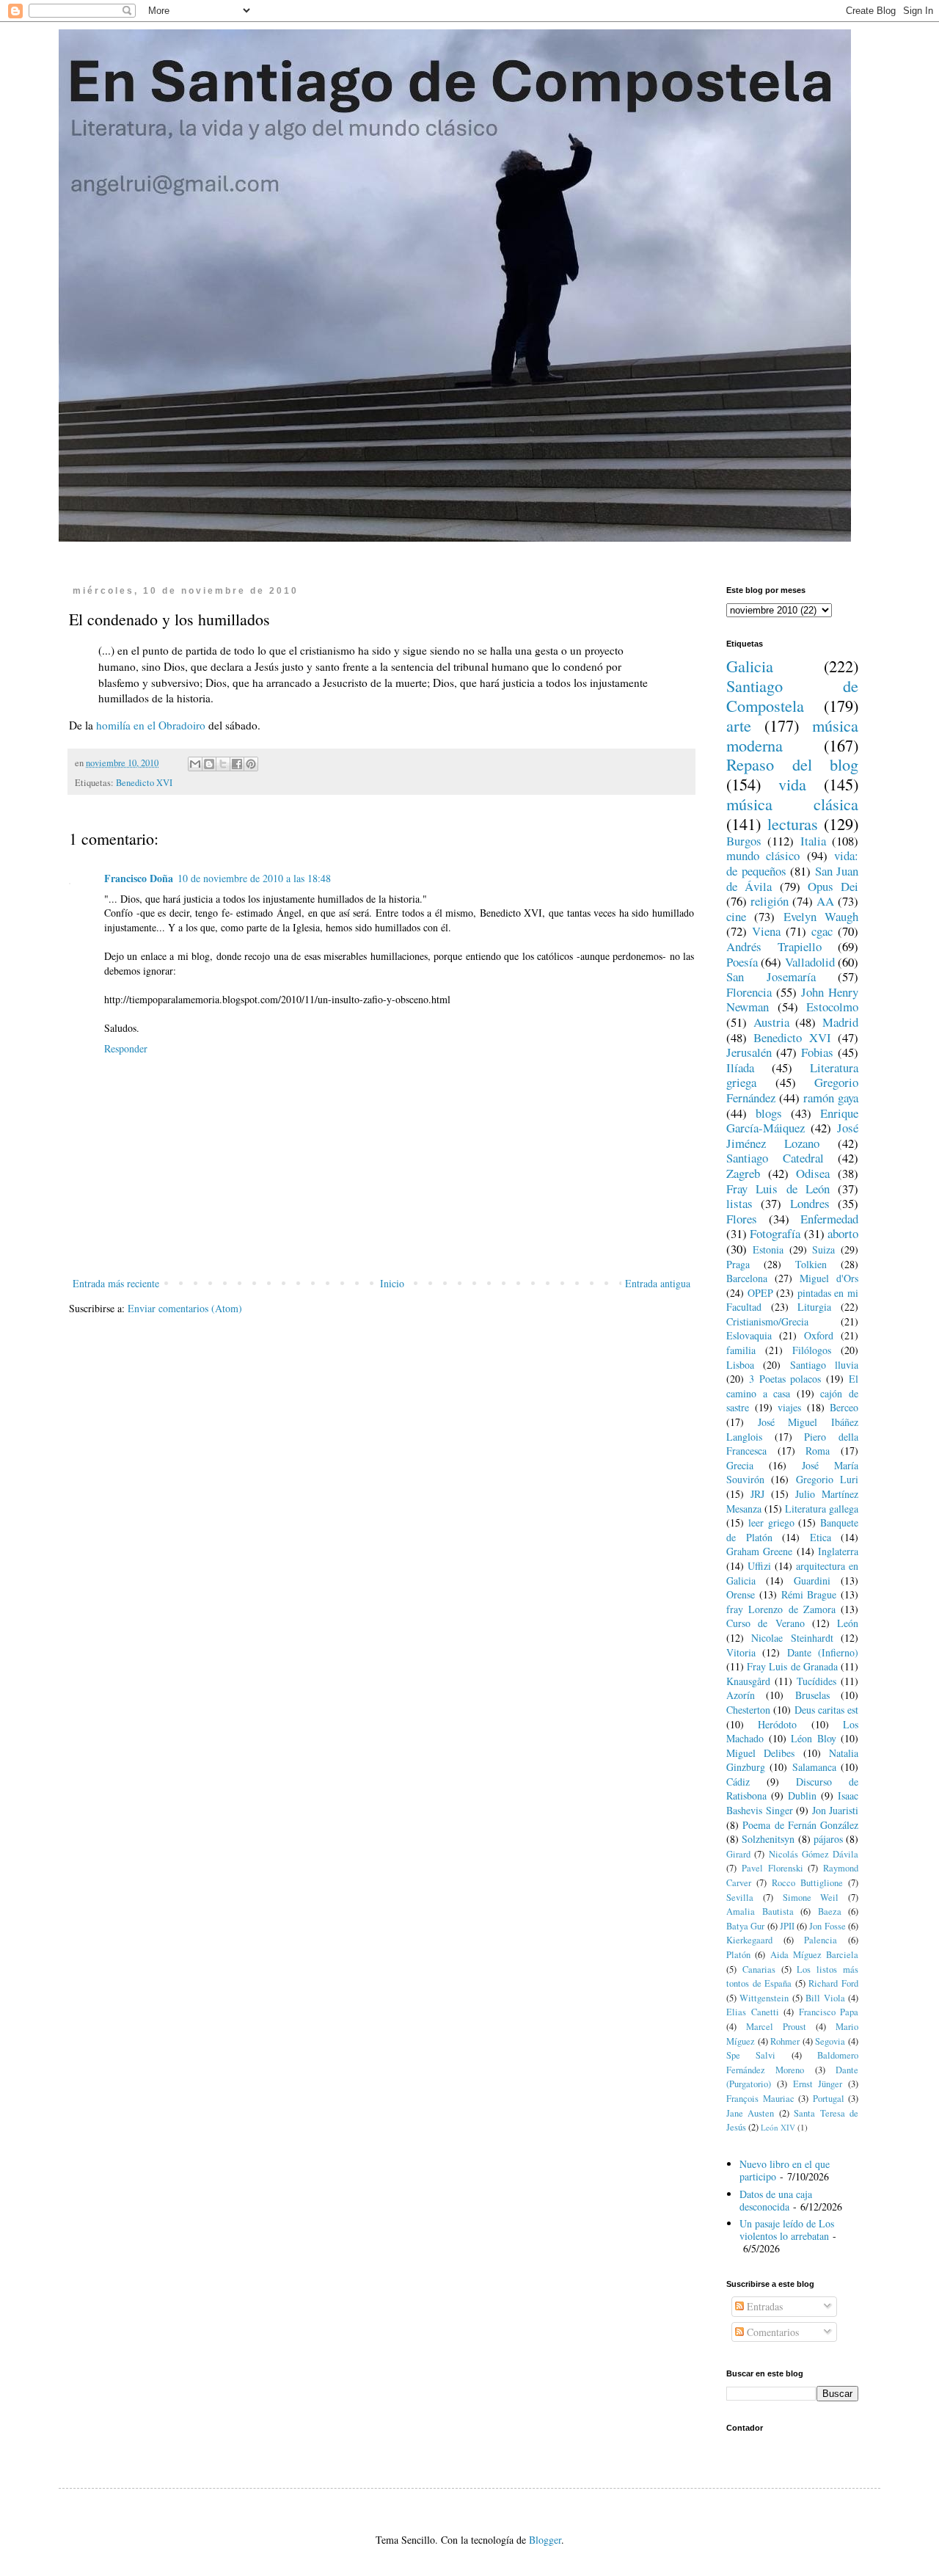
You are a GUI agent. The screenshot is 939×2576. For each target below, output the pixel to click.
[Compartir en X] (223, 764)
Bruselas (812, 1695)
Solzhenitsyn (768, 1839)
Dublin (802, 1795)
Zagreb (743, 1173)
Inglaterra (838, 1551)
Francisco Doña (139, 878)
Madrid (840, 1022)
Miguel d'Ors (829, 1278)
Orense (741, 1594)
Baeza (830, 1911)
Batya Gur (745, 1926)
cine (736, 916)
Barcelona (747, 1278)
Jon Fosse (827, 1926)
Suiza (823, 1249)
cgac (822, 931)
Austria (771, 1022)
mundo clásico (763, 855)
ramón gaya (831, 1098)
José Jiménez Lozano (792, 1135)
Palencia (821, 1940)
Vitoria (741, 1652)
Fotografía (775, 1233)
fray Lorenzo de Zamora (781, 1609)
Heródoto (777, 1724)
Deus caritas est (827, 1710)
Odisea (813, 1173)
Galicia (750, 666)
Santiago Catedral (775, 1158)
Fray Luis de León (778, 1189)
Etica (821, 1537)
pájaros (828, 1839)
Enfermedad (829, 1219)
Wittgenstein (764, 1998)
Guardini (812, 1580)
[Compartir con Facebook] (237, 764)
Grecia (740, 1465)
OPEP (760, 1293)
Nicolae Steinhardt (792, 1638)
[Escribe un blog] (209, 764)
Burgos (744, 841)
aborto (843, 1233)
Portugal (829, 2099)
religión (770, 901)
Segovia (830, 2041)
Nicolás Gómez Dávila (814, 1854)
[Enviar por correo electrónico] (195, 764)
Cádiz (738, 1782)
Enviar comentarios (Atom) (185, 1308)
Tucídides (816, 1681)
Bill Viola (825, 1998)
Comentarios (771, 2332)
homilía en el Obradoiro (151, 725)
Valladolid (810, 962)
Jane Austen (750, 2113)
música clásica (792, 804)
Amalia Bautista (760, 1911)
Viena (766, 931)
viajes (789, 1407)
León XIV (778, 2127)
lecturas (793, 823)
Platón (738, 1955)
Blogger (545, 2540)
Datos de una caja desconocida (776, 2200)
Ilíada (740, 1067)
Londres (810, 1203)
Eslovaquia (749, 1335)
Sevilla (740, 1898)
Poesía (742, 962)
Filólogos (812, 1350)
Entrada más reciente (116, 1283)
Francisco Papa (829, 2012)
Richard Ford (833, 1983)
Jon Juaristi (836, 1810)
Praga (738, 1264)
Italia (813, 841)
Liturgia (814, 1307)
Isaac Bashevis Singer (792, 1803)
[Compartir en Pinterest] (251, 764)
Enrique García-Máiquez (792, 1121)
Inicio (392, 1283)
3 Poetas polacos (785, 1379)
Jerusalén (749, 1052)
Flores (742, 1219)
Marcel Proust (776, 2027)
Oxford (819, 1335)
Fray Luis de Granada (792, 1666)
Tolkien (811, 1264)
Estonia (768, 1249)
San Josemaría (771, 976)
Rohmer (785, 2041)
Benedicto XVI (144, 783)
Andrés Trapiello (774, 946)
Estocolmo (832, 1007)
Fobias (817, 1052)
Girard (738, 1854)
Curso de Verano (766, 1623)
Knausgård (748, 1681)
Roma (818, 1451)
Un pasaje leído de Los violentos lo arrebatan (787, 2230)
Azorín (741, 1695)
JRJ (757, 1494)
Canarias (759, 1969)
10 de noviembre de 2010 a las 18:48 (254, 878)
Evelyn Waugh (821, 916)
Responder (126, 1048)
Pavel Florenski (772, 1868)
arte (739, 725)
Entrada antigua (658, 1283)
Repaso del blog (792, 764)
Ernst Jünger (818, 2084)
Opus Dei (833, 886)
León (848, 1623)
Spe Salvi (751, 2055)
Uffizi (759, 1566)
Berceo (844, 1407)
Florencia (749, 992)
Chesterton (748, 1710)
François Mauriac (760, 2099)
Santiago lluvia (824, 1365)
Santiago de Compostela (792, 695)
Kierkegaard (749, 1940)
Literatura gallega (822, 1509)
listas (739, 1203)
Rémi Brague (809, 1594)
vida (792, 784)
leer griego (771, 1522)
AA (825, 901)
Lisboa (740, 1365)
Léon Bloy (814, 1738)
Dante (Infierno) (823, 1652)
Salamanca (814, 1767)
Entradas (763, 2306)
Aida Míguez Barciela (815, 1955)
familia (741, 1350)
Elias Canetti (753, 2012)
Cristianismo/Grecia (767, 1321)
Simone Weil (811, 1898)
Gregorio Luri (827, 1479)
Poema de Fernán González (800, 1825)
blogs (769, 1113)
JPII (787, 1926)
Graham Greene (759, 1551)
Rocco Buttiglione (807, 1883)
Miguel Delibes (760, 1753)
